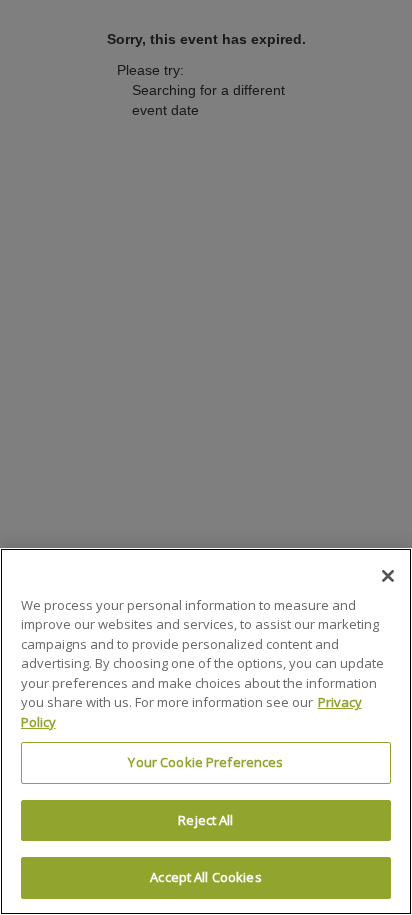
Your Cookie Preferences (205, 762)
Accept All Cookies (205, 877)
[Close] (388, 576)
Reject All (205, 820)
